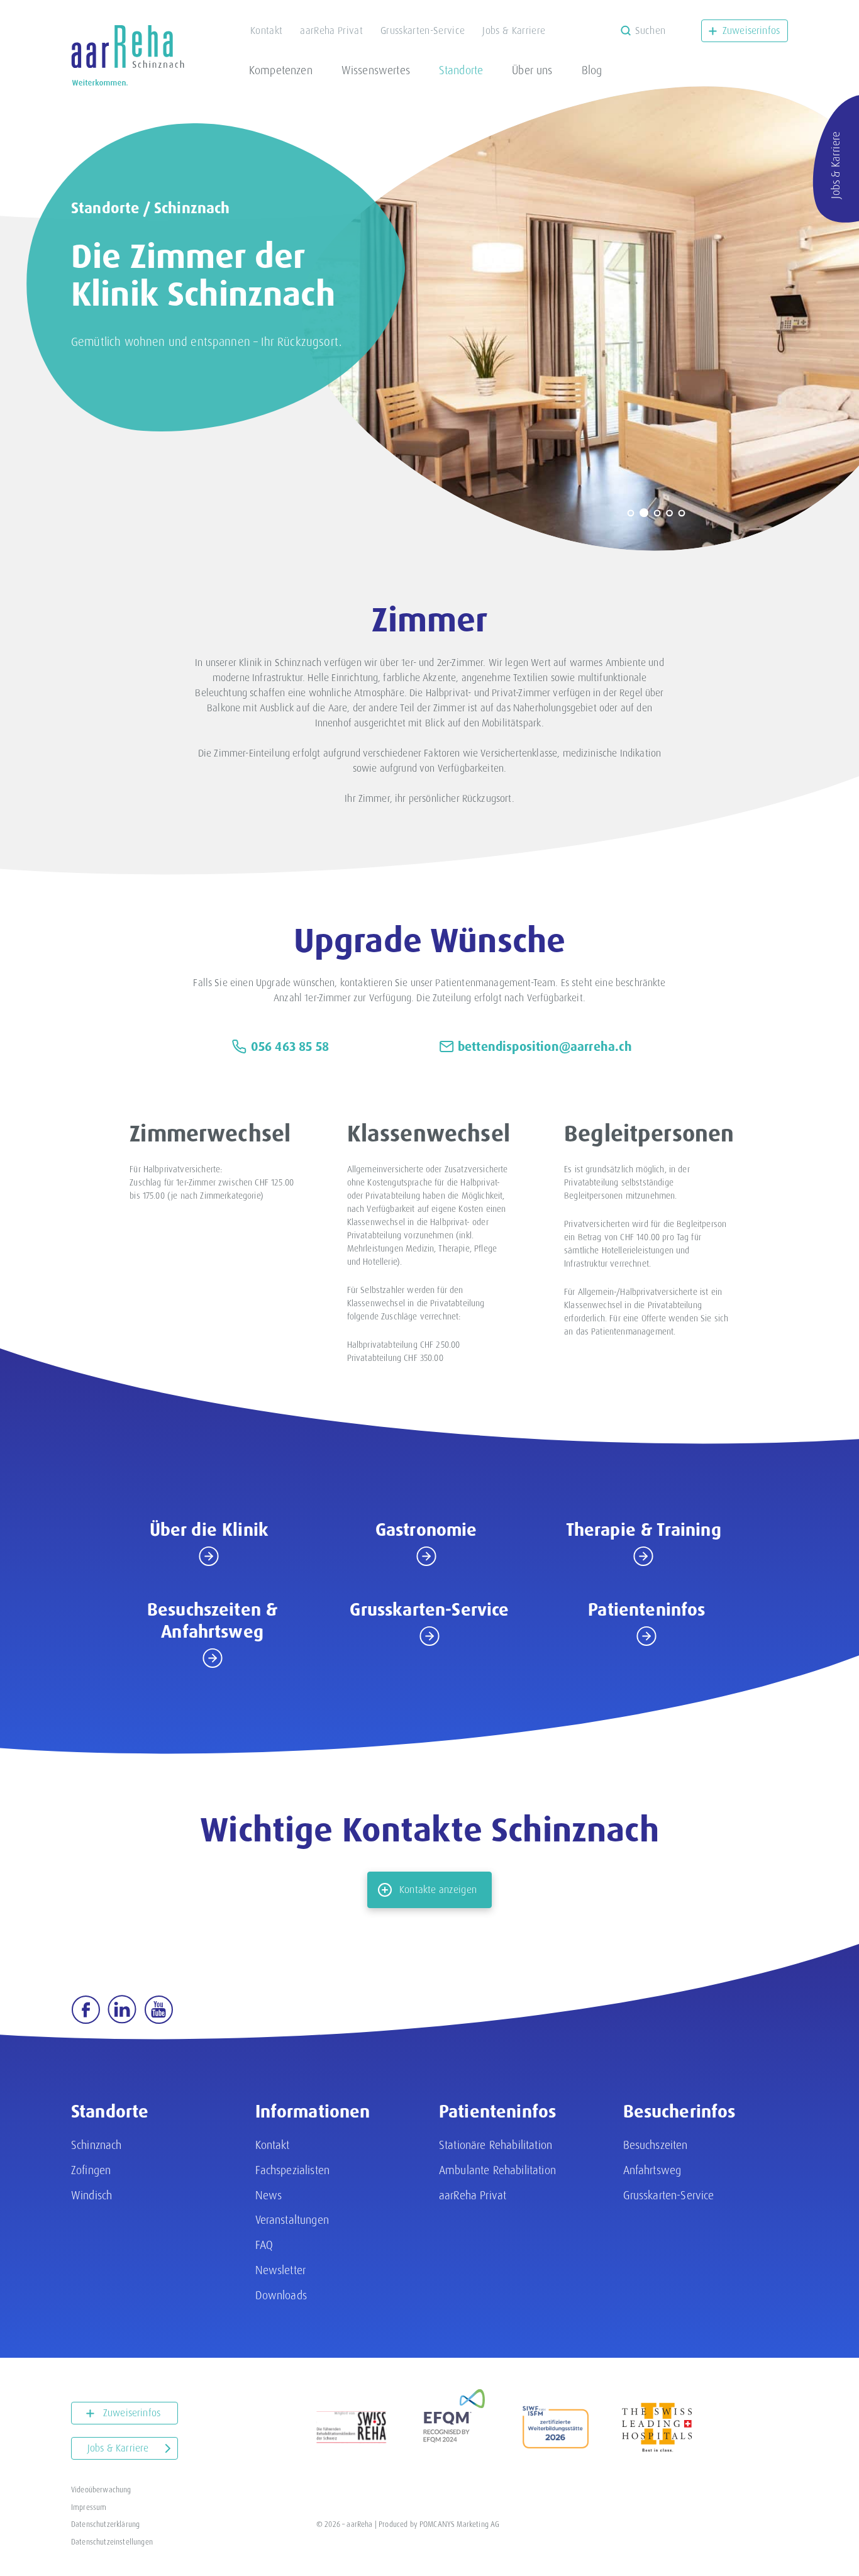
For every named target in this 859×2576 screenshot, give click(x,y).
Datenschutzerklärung (105, 2524)
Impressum (89, 2507)
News (269, 2195)
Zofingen (91, 2170)
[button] (631, 513)
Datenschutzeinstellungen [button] (112, 2542)
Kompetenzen (281, 70)
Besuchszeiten (656, 2145)
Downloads (281, 2295)
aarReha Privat (331, 31)
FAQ (264, 2245)
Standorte (461, 70)
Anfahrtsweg (652, 2170)
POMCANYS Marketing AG (459, 2524)
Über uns (532, 70)
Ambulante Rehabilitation (497, 2170)
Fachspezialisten (293, 2170)
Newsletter (281, 2270)
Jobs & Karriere (514, 31)
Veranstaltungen (292, 2220)
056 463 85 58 (290, 1046)
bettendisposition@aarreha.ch (545, 1046)
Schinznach (192, 208)
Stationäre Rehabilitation (496, 2145)
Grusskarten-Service (423, 31)
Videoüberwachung (101, 2490)
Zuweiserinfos (751, 31)
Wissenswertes (376, 70)
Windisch (91, 2195)
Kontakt (266, 31)
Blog (592, 70)
